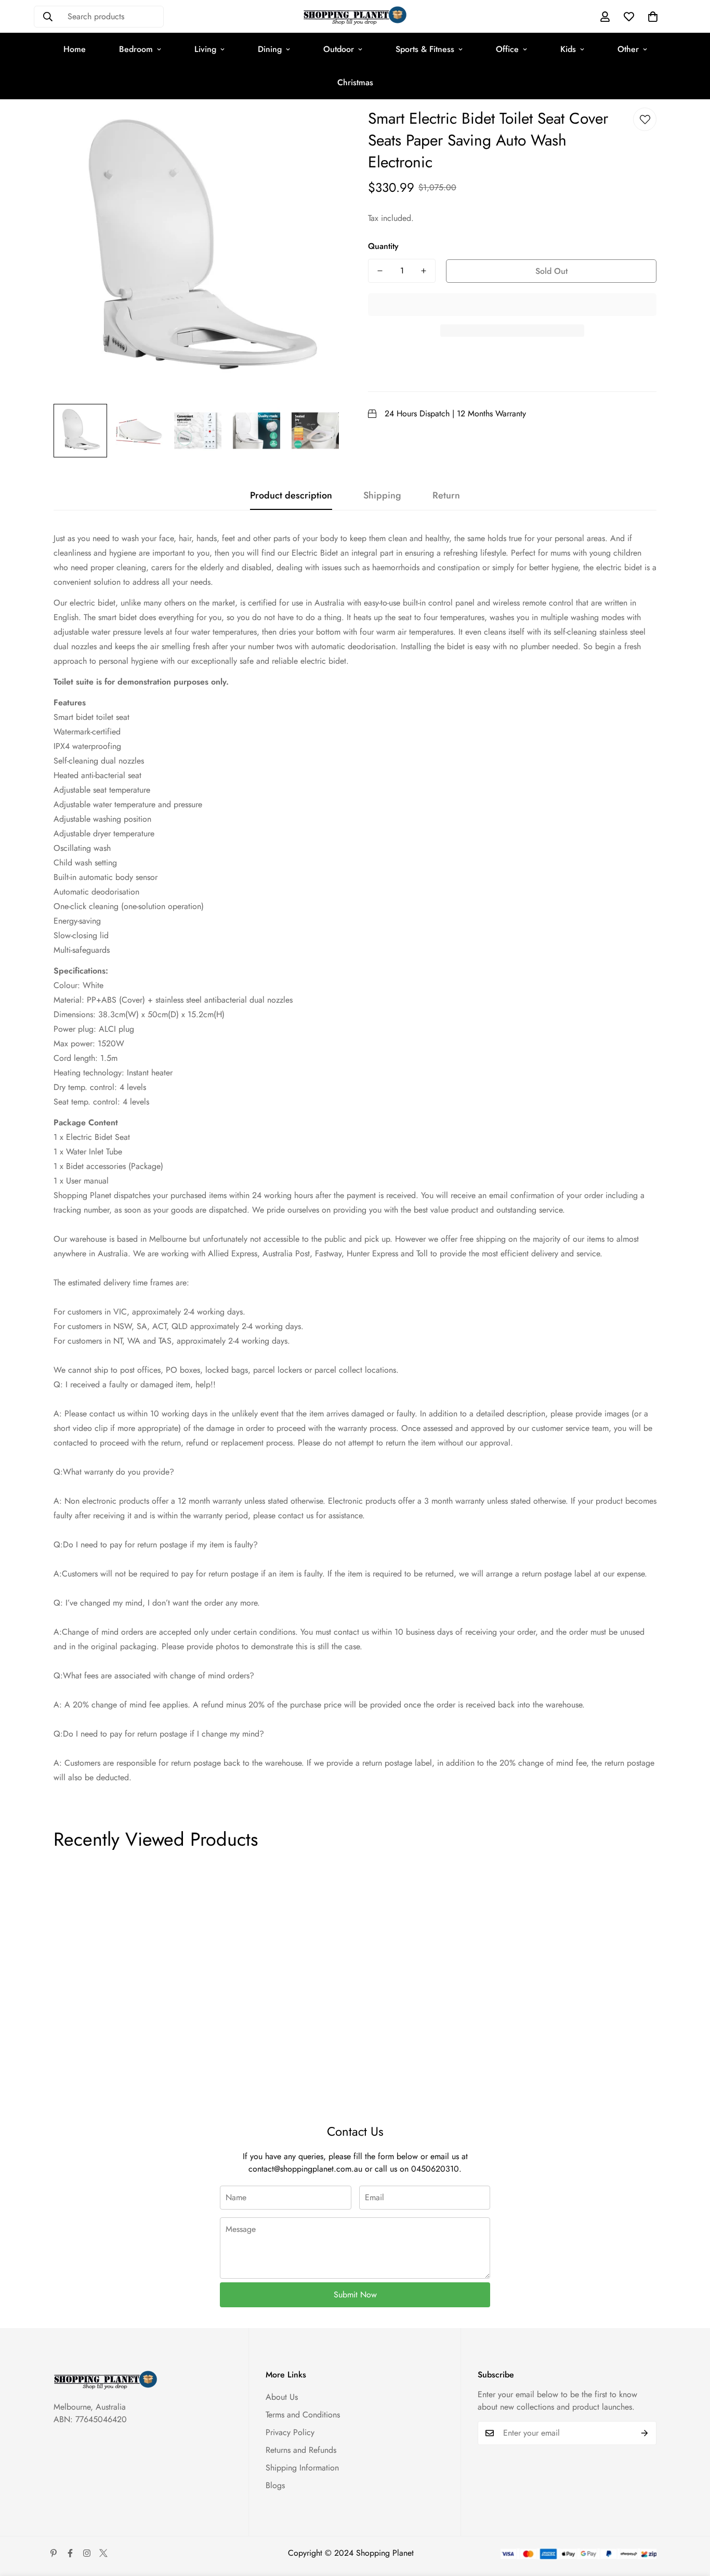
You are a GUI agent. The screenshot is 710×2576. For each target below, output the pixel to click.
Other (628, 49)
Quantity (383, 246)
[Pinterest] (54, 2553)
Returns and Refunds (301, 2450)
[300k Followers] (70, 2553)
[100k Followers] (87, 2553)
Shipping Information (302, 2468)
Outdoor (339, 49)
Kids (568, 49)
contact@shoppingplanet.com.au (305, 2169)
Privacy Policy (290, 2432)
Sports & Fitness (425, 49)
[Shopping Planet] (355, 16)
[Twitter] (103, 2553)
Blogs (275, 2485)
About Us (282, 2397)
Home (75, 49)
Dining (270, 49)
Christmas (355, 82)
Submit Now (355, 2295)
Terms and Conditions (303, 2415)
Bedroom (136, 49)
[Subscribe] (645, 2433)
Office (507, 49)
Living (205, 49)
